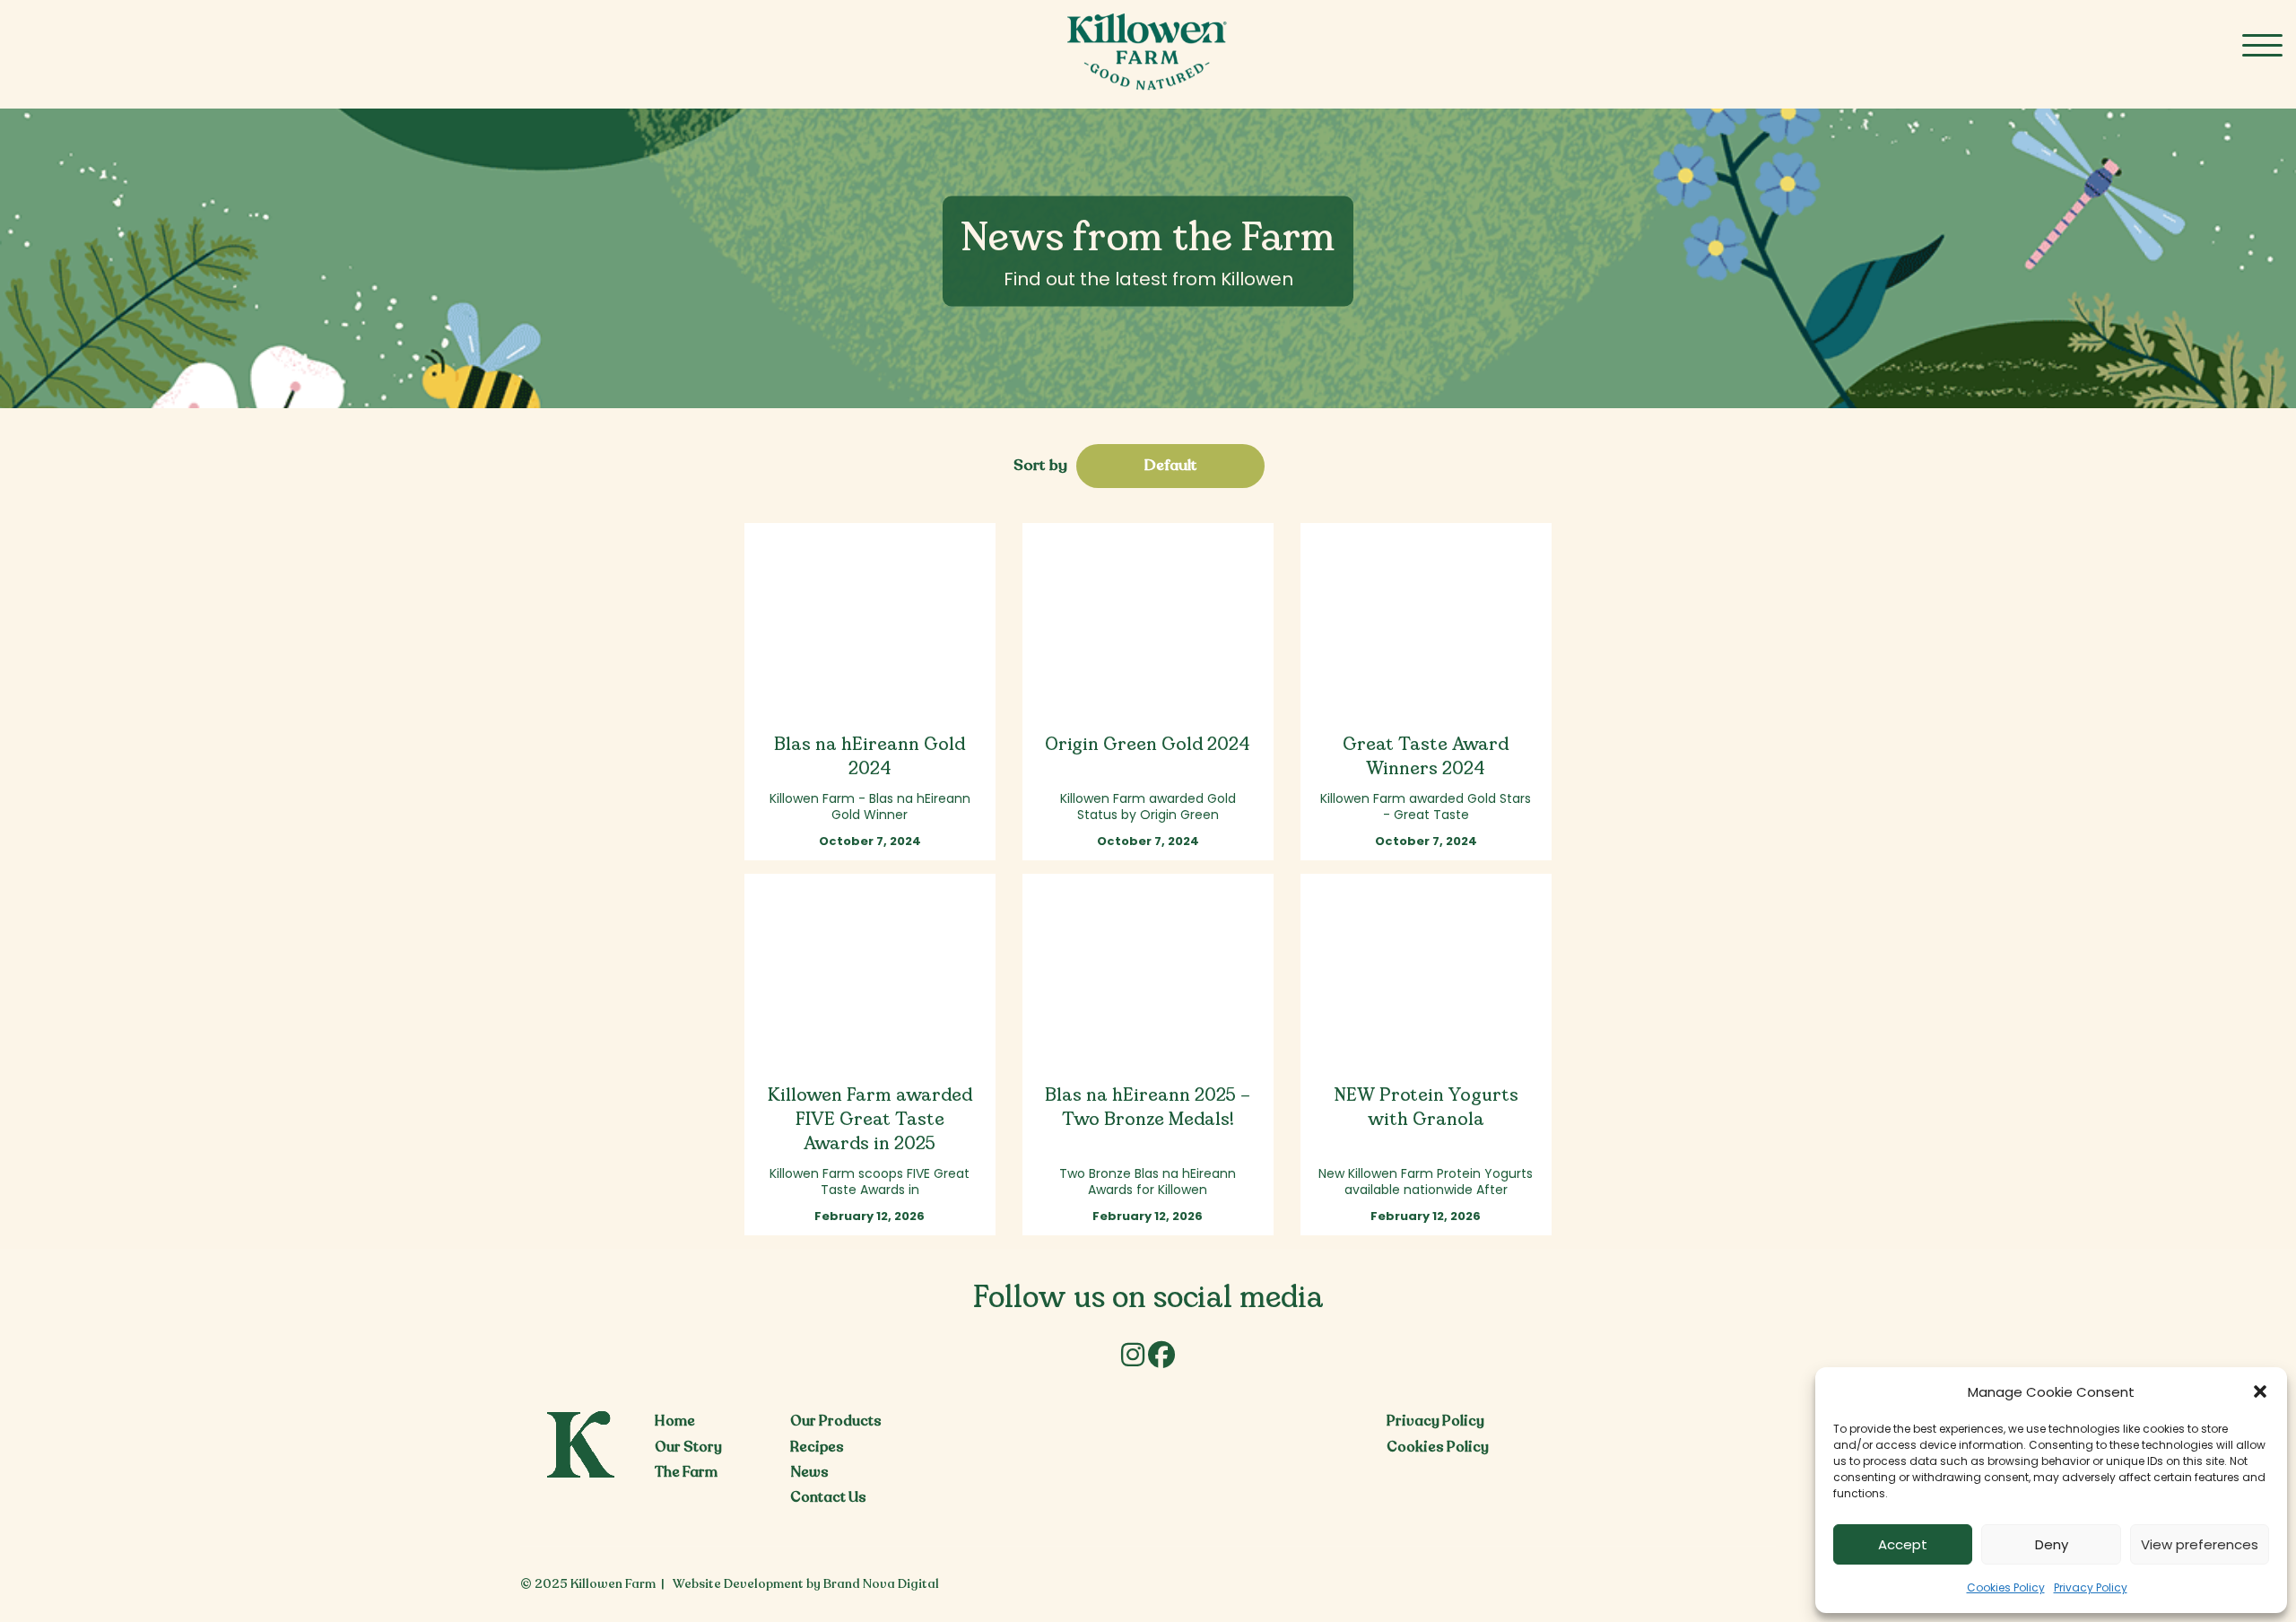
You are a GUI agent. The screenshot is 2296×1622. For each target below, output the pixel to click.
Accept (1903, 1544)
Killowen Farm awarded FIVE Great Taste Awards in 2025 (870, 1120)
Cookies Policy (2006, 1587)
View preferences (2200, 1544)
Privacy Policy (2091, 1587)
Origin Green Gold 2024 (1148, 745)
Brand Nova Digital (881, 1584)
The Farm (686, 1472)
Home (675, 1421)
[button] (2260, 1391)
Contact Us (828, 1497)
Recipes (817, 1447)
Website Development (738, 1584)
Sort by (1040, 465)
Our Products (836, 1421)
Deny (2052, 1544)
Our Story (688, 1447)
